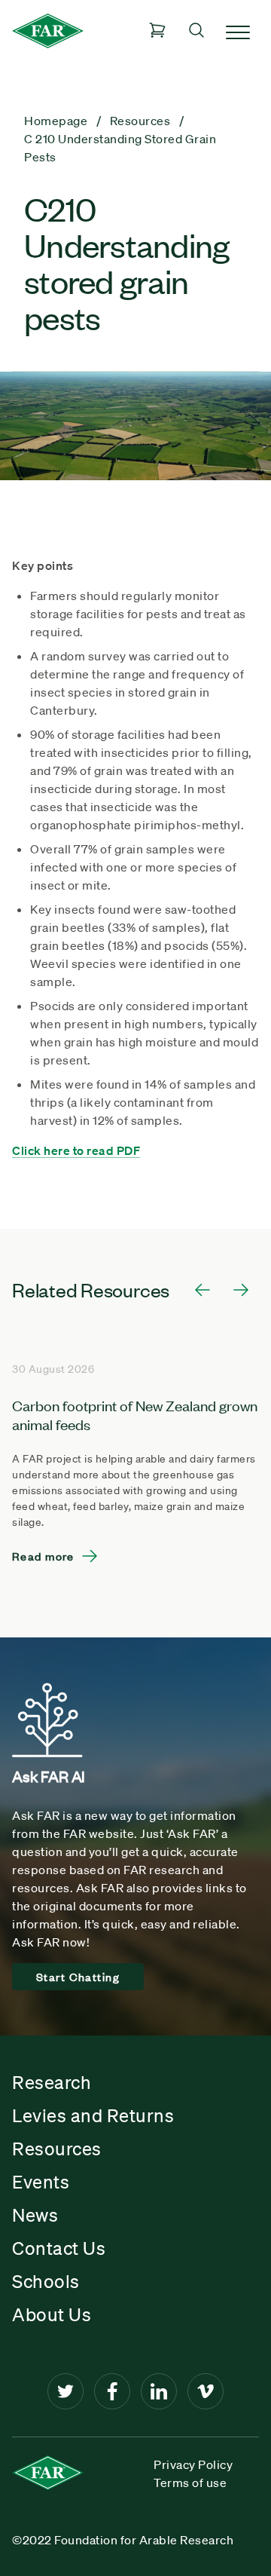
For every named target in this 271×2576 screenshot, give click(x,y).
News (35, 2215)
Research (52, 2082)
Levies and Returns (93, 2115)
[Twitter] (65, 2391)
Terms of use (190, 2483)
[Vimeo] (206, 2391)
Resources (57, 2149)
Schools (46, 2281)
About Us (52, 2314)
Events (41, 2182)
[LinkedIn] (159, 2391)
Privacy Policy (193, 2464)
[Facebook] (112, 2391)
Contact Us (59, 2248)
